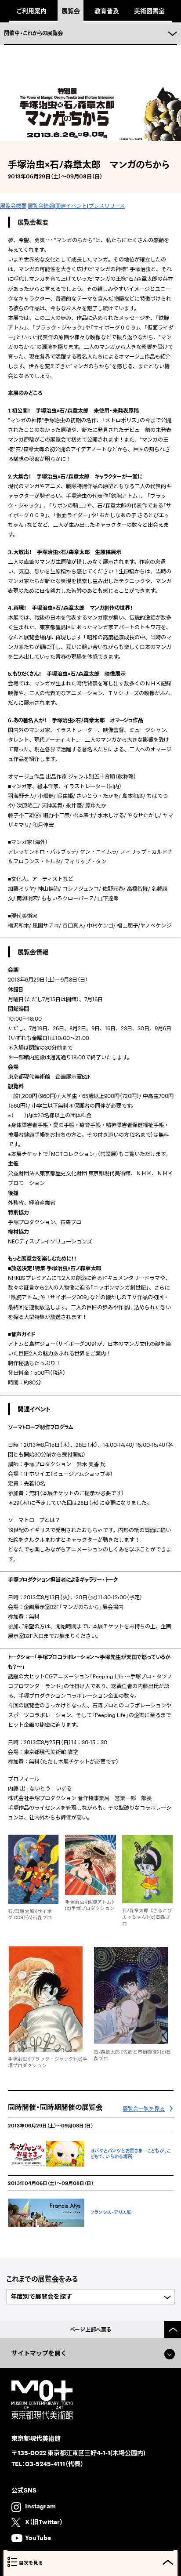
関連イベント (71, 206)
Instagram (40, 2506)
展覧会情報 (41, 206)
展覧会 (71, 11)
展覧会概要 (13, 206)
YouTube (38, 2538)
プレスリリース (107, 206)
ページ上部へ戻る (91, 2330)
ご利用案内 (31, 11)
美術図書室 (149, 11)
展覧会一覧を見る (144, 2109)
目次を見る (31, 2563)
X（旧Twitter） (44, 2522)
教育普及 (107, 11)
